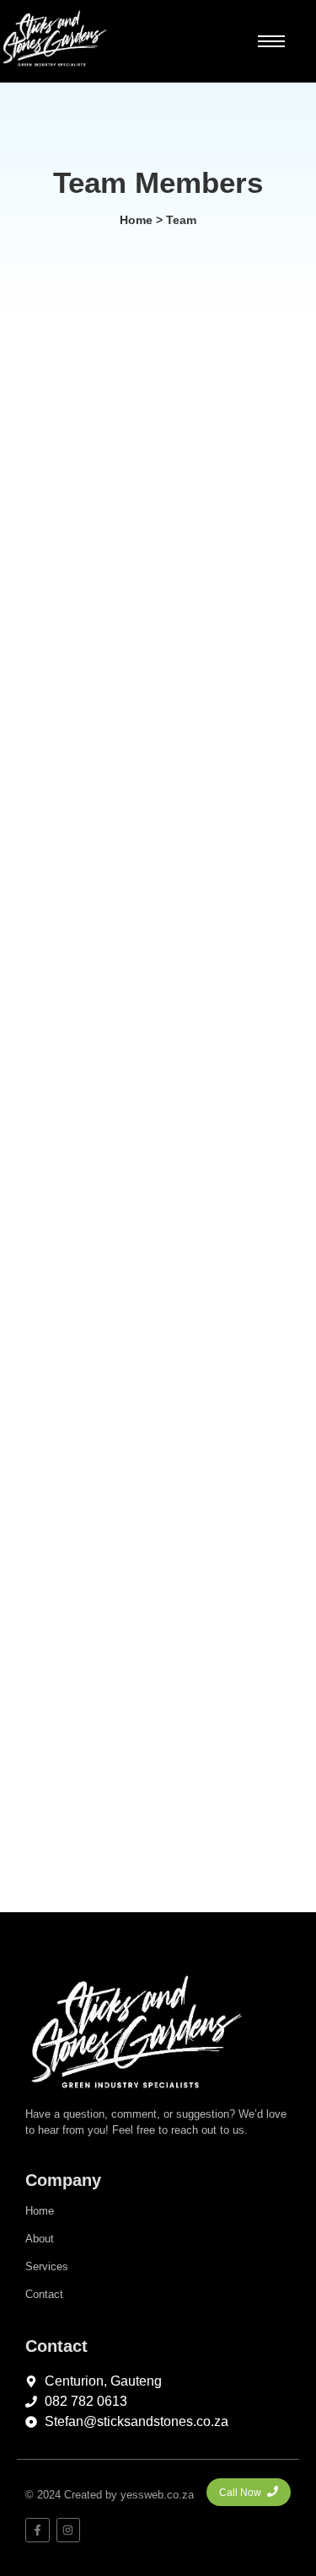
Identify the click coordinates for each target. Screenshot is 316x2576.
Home (40, 2211)
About (40, 2239)
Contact (44, 2294)
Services (47, 2266)
